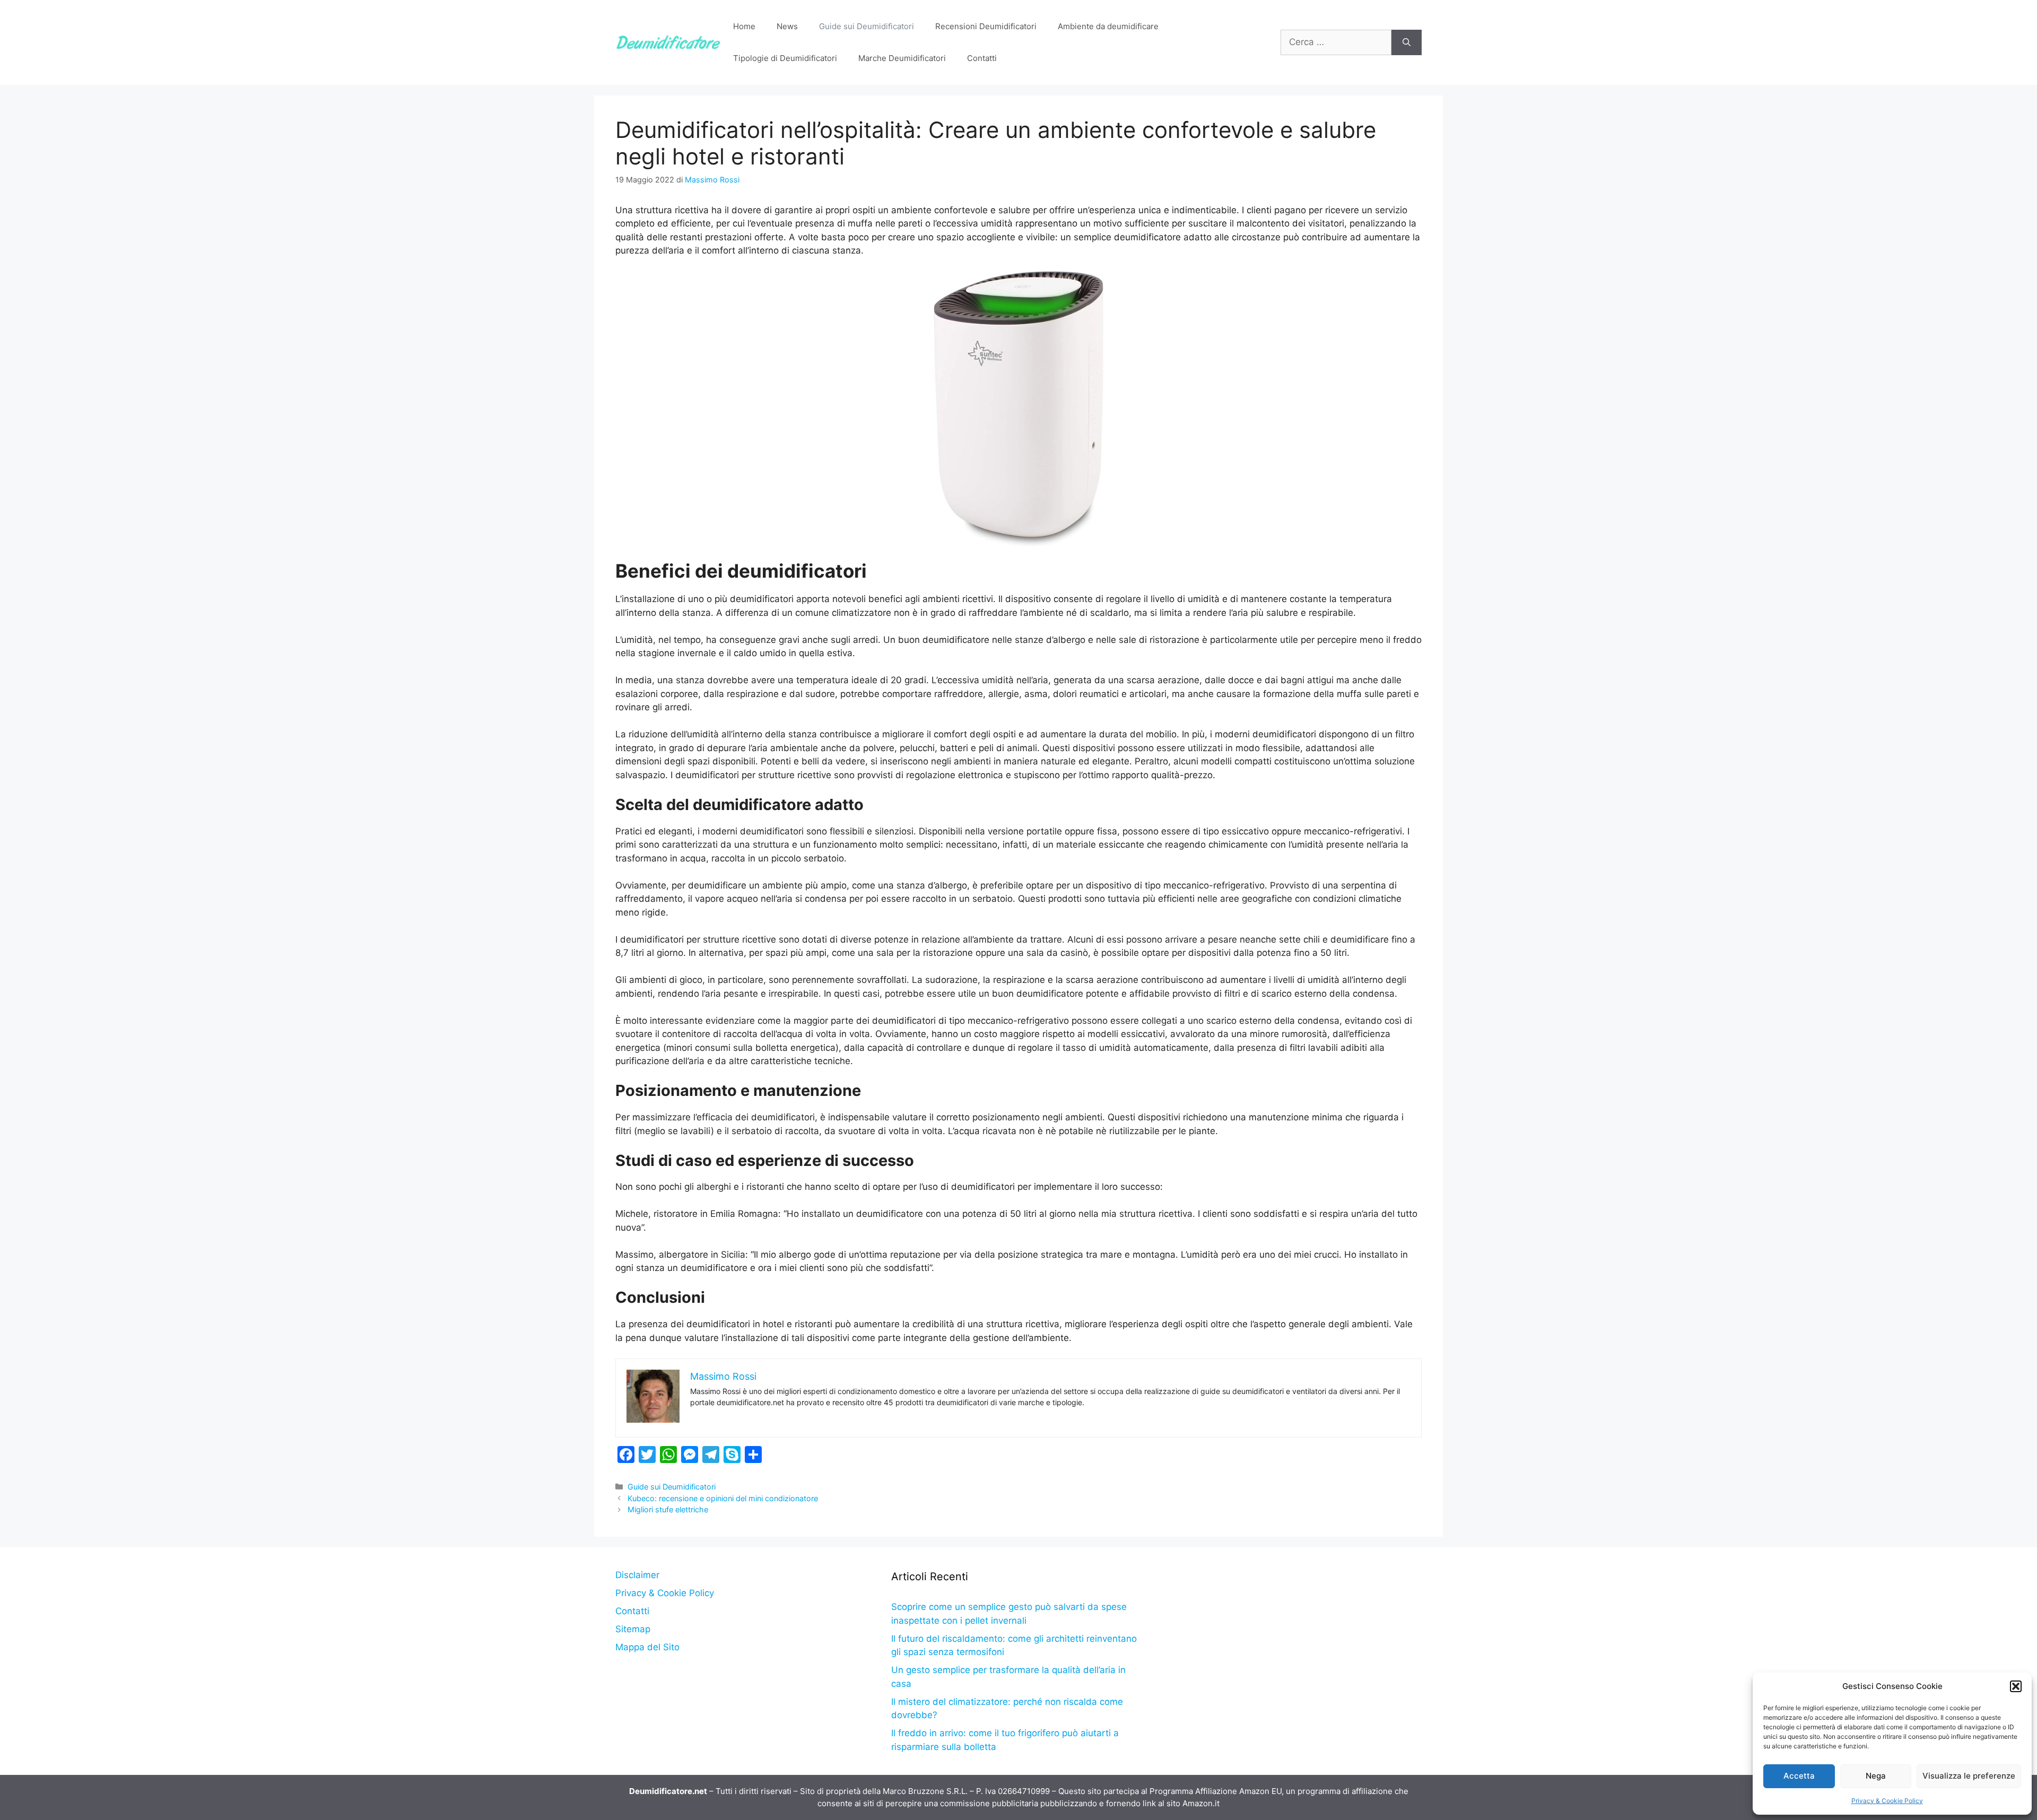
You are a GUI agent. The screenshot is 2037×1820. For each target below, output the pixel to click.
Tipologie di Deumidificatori (785, 58)
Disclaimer (637, 1575)
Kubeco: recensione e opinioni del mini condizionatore (723, 1498)
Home (744, 26)
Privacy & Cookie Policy (1887, 1801)
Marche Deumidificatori (902, 58)
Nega (1876, 1776)
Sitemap (633, 1629)
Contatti (982, 58)
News (787, 26)
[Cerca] (1407, 42)
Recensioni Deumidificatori (986, 26)
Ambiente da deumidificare (1108, 26)
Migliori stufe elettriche (668, 1509)
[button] (2016, 1686)
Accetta (1799, 1776)
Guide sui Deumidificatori (867, 26)
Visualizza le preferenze (1969, 1776)
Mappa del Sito (647, 1647)
